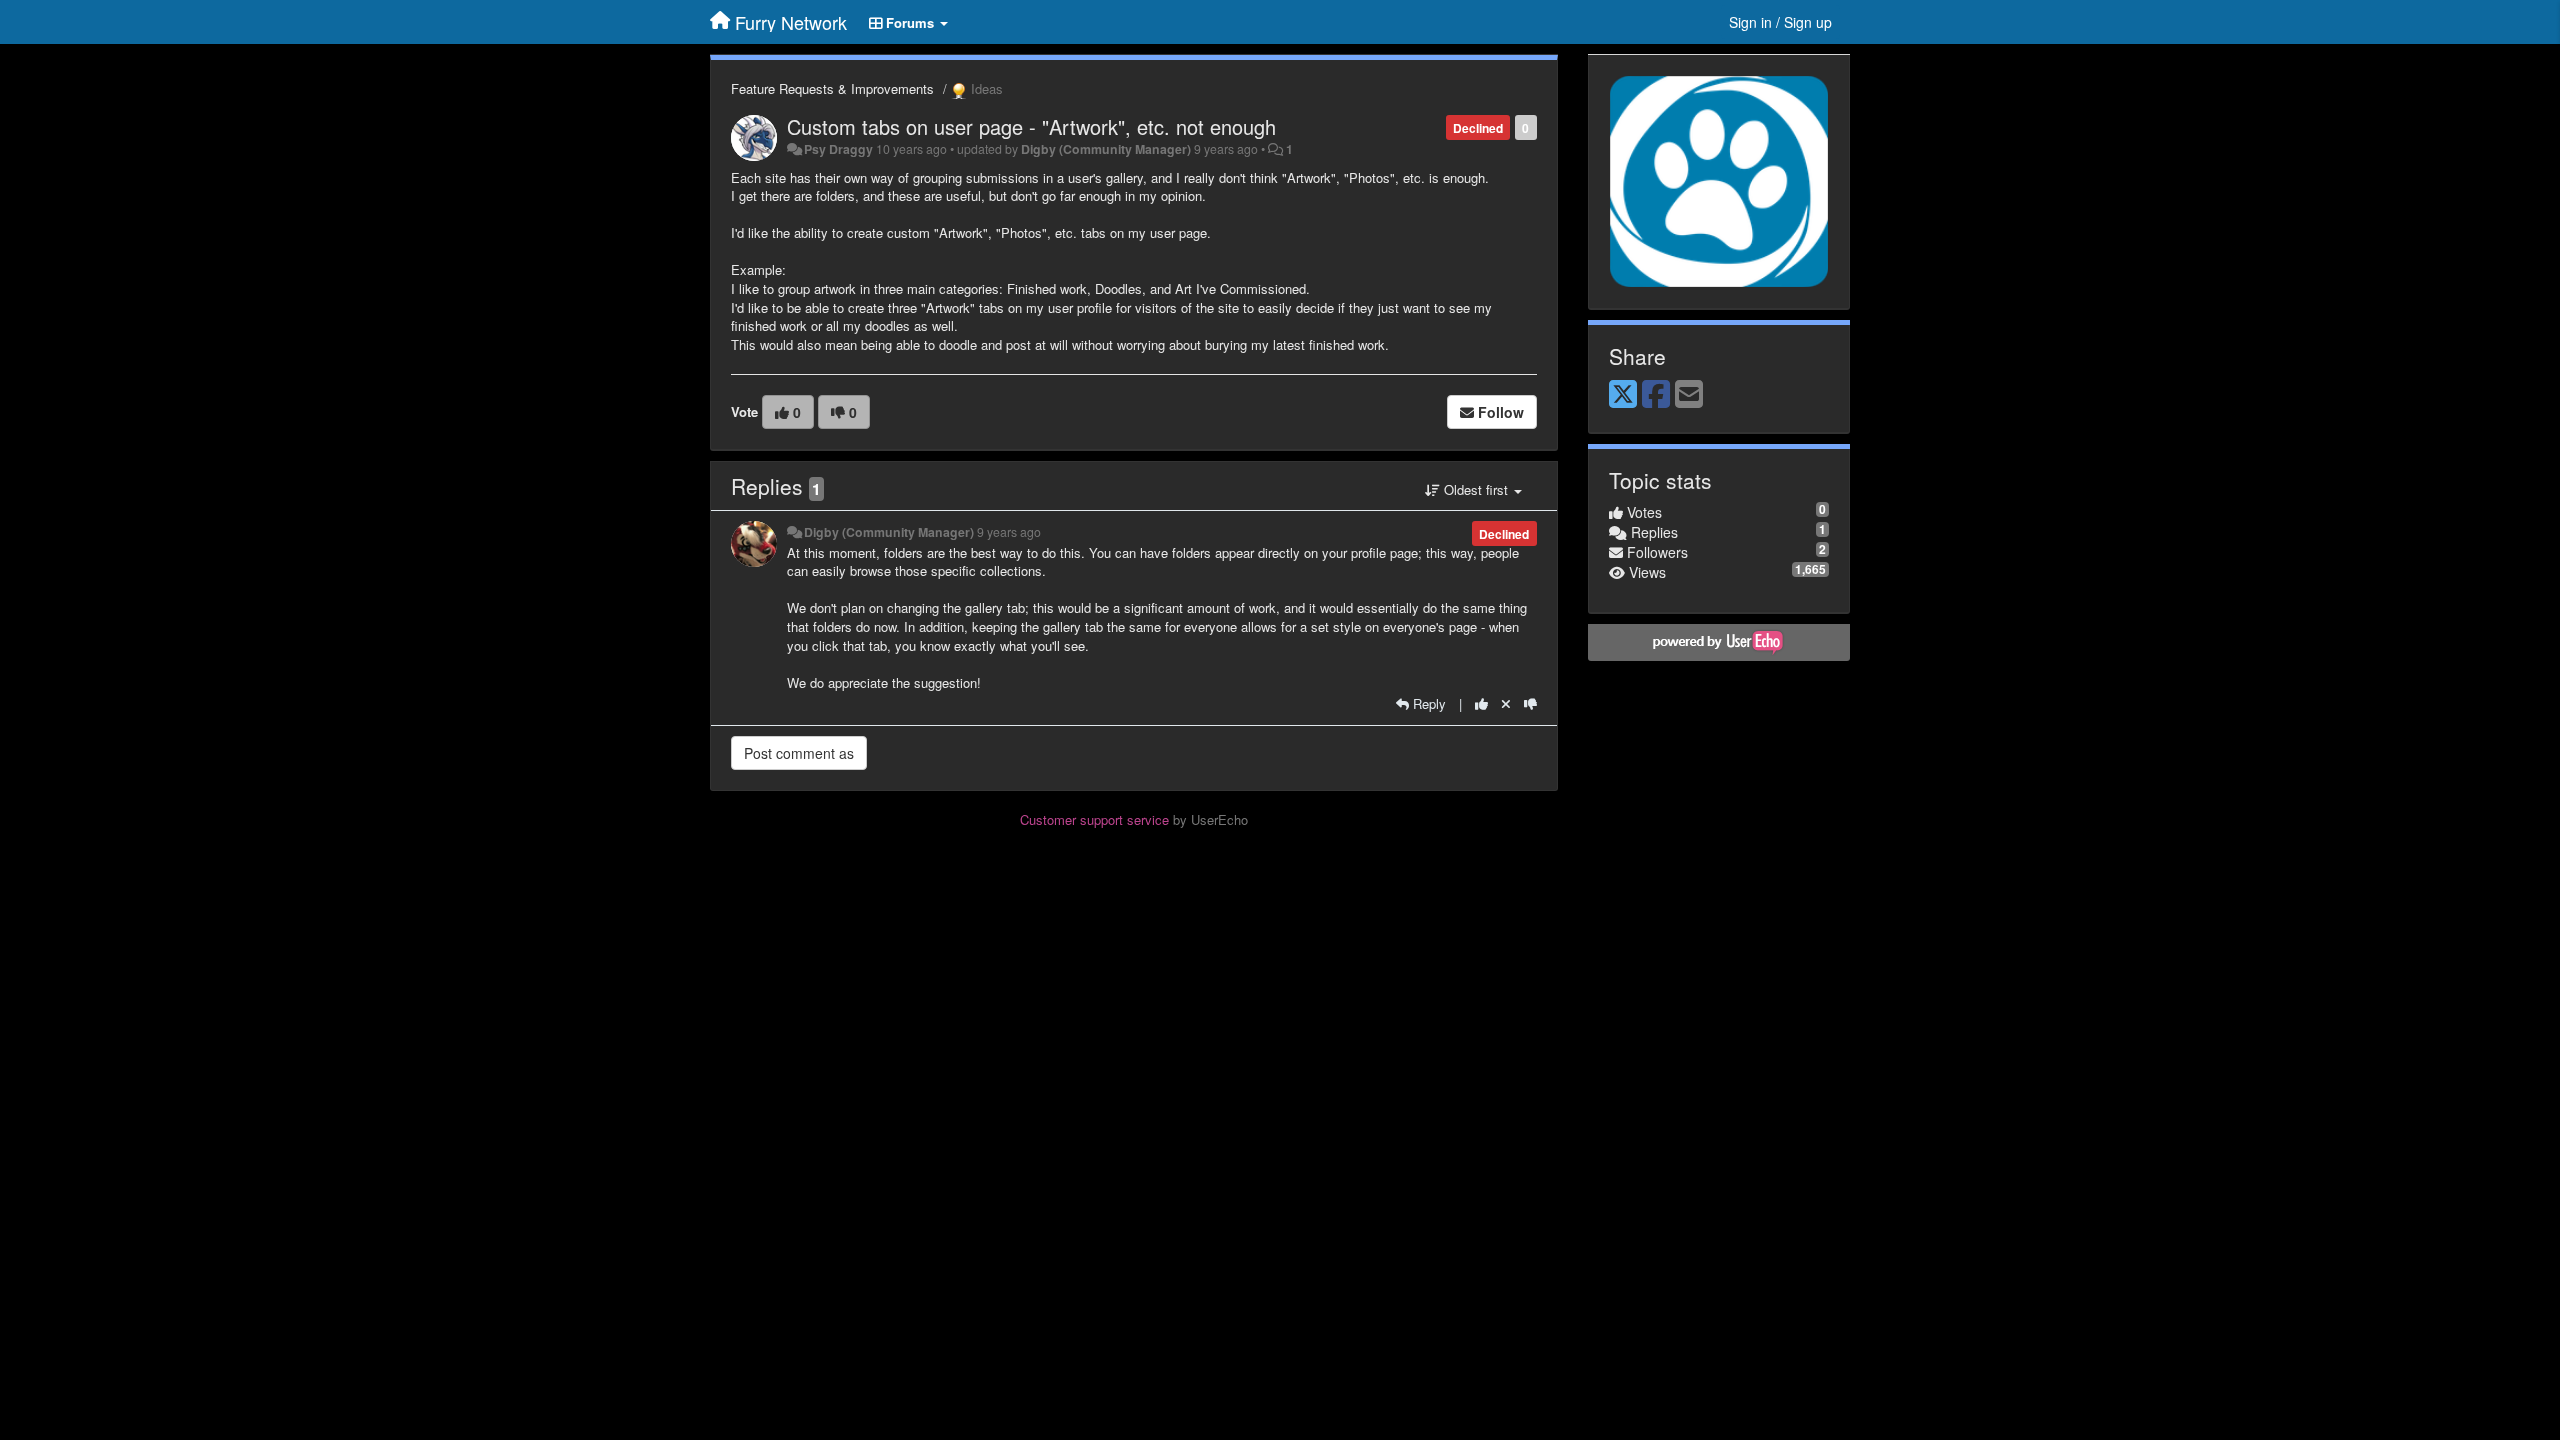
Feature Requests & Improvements (832, 88)
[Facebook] (1656, 395)
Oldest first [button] (1476, 489)
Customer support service (1094, 819)
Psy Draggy (838, 149)
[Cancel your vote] (1506, 703)
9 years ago (1009, 532)
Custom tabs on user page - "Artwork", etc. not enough (1031, 126)
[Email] (1689, 395)
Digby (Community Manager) (1106, 149)
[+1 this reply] (1481, 703)
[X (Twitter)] (1623, 395)
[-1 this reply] (1530, 703)
